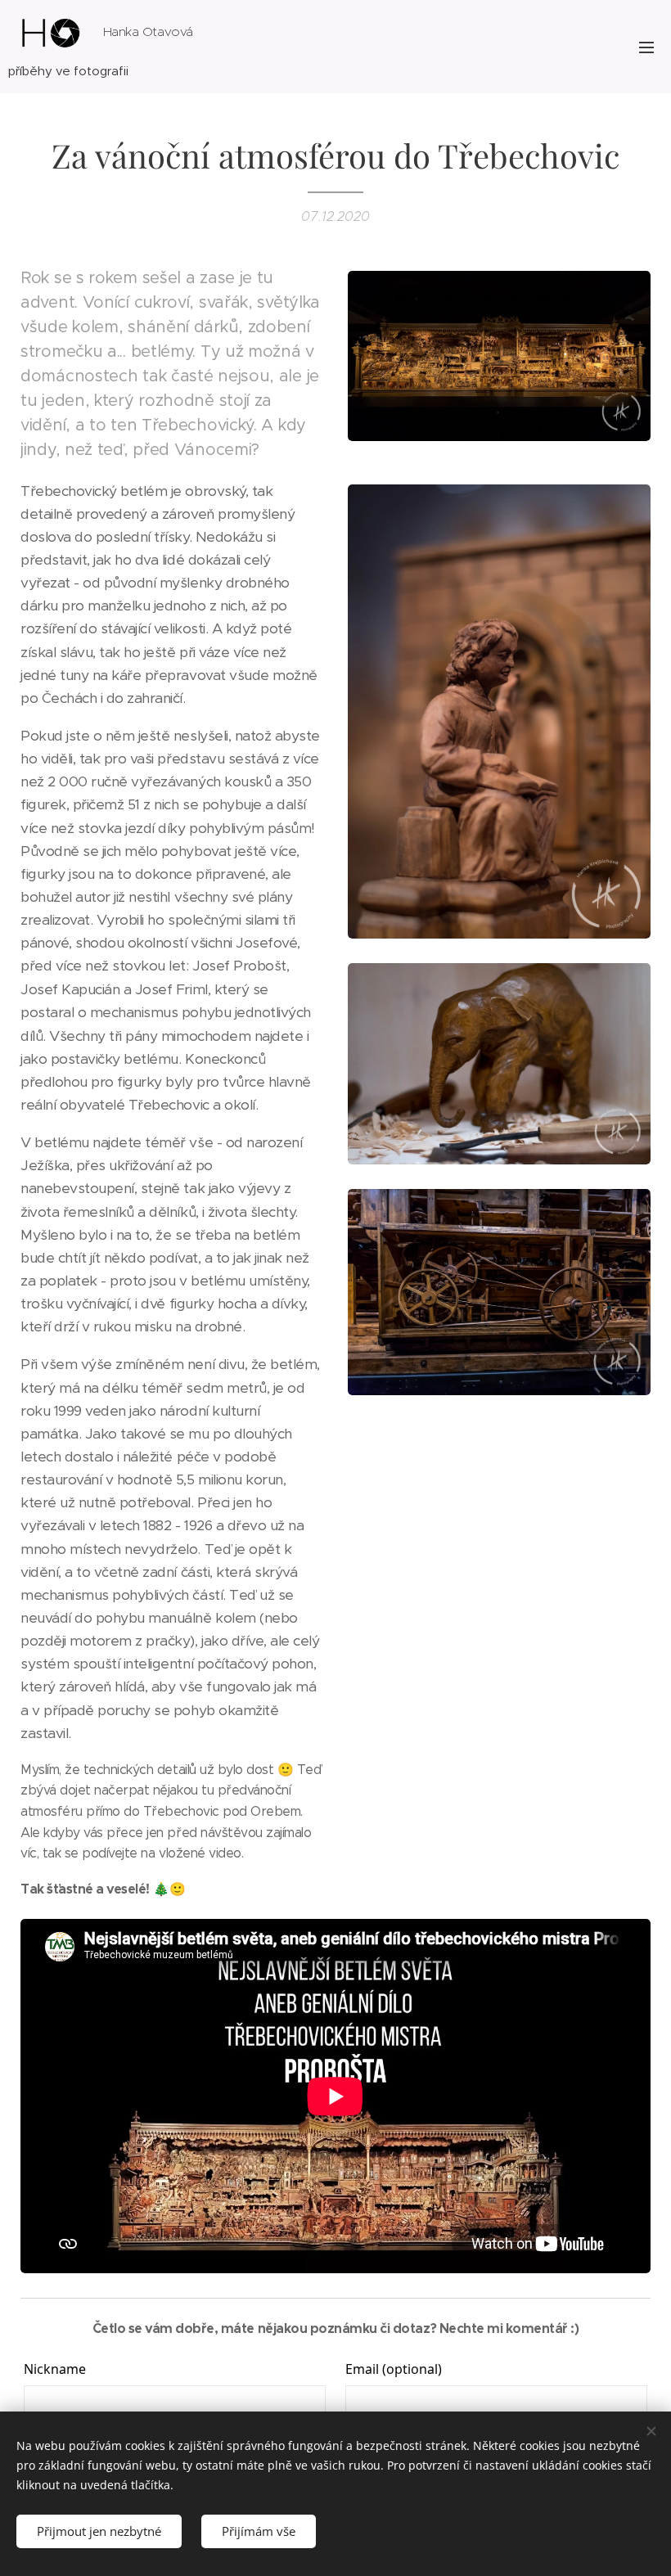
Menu (646, 47)
